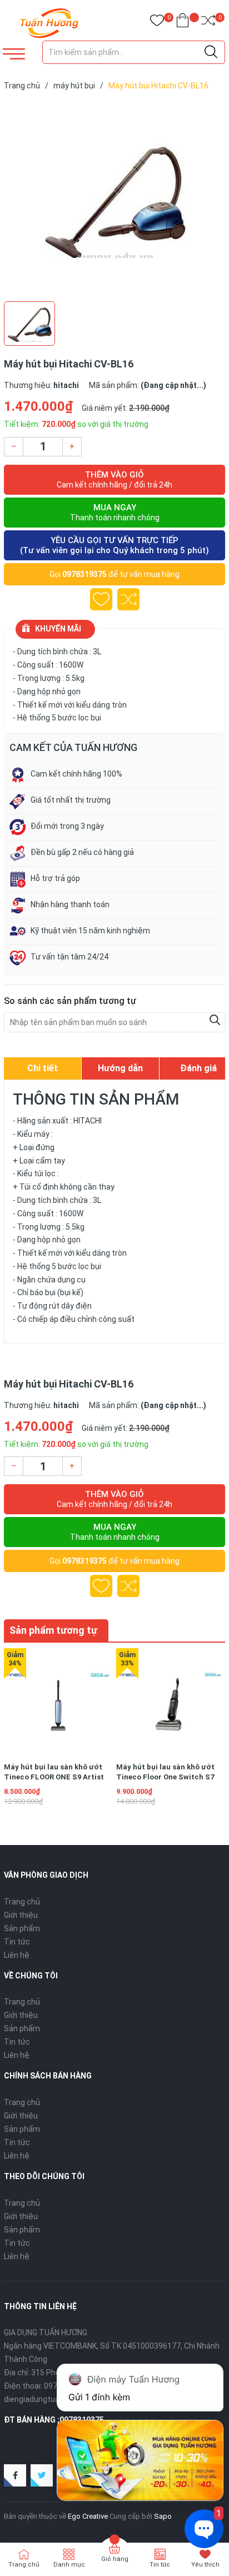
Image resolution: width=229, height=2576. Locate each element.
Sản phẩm (22, 1928)
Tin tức (17, 1942)
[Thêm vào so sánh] (128, 599)
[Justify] (211, 52)
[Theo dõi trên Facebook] (15, 2475)
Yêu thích (205, 2565)
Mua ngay (115, 512)
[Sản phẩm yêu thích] (157, 23)
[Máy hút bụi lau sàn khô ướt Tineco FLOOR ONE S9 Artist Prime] (58, 1702)
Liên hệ (17, 1955)
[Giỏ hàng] (183, 23)
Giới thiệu (21, 1915)
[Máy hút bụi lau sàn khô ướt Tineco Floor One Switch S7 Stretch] (170, 1702)
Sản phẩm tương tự (53, 1630)
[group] (114, 198)
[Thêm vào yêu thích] (101, 599)
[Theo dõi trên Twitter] (42, 2475)
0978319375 (84, 574)
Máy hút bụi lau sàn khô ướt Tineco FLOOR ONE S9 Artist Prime (54, 1777)
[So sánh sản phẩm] (208, 23)
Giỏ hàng (115, 2559)
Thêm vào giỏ (114, 479)
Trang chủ (22, 1902)
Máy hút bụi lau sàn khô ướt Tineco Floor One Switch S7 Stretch (165, 1777)
